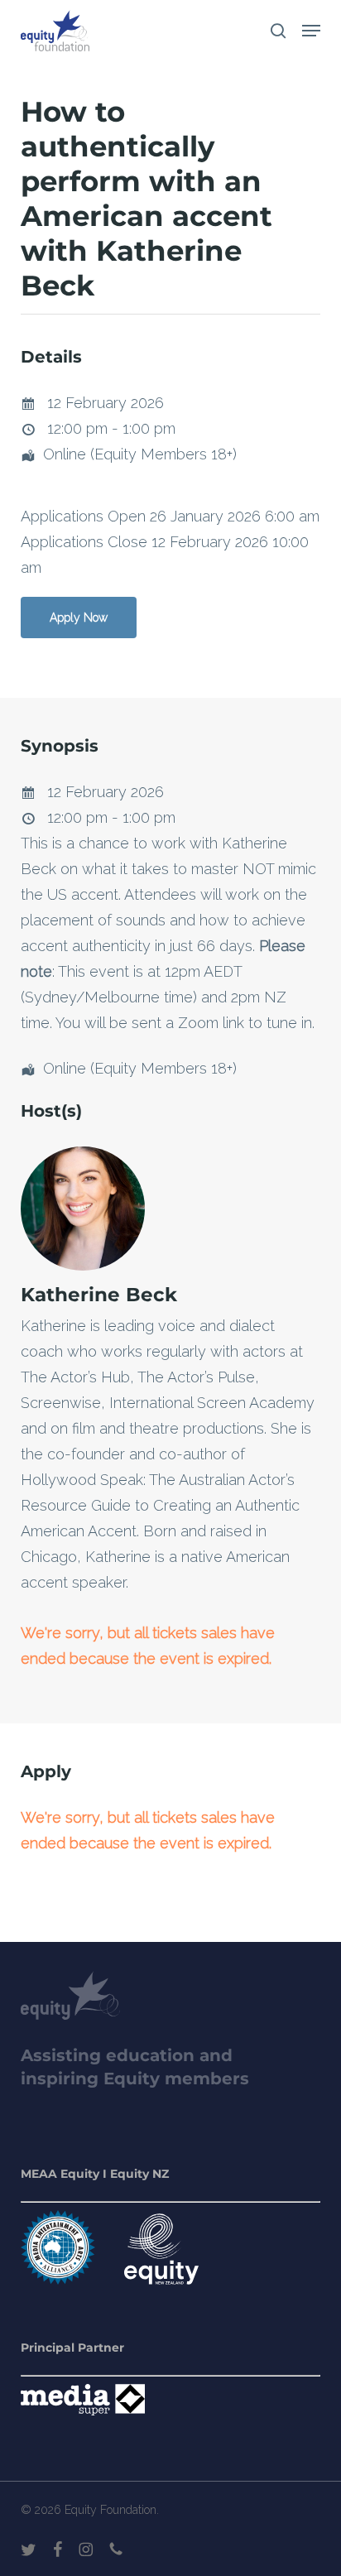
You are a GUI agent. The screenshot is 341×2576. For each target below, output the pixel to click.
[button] (311, 31)
